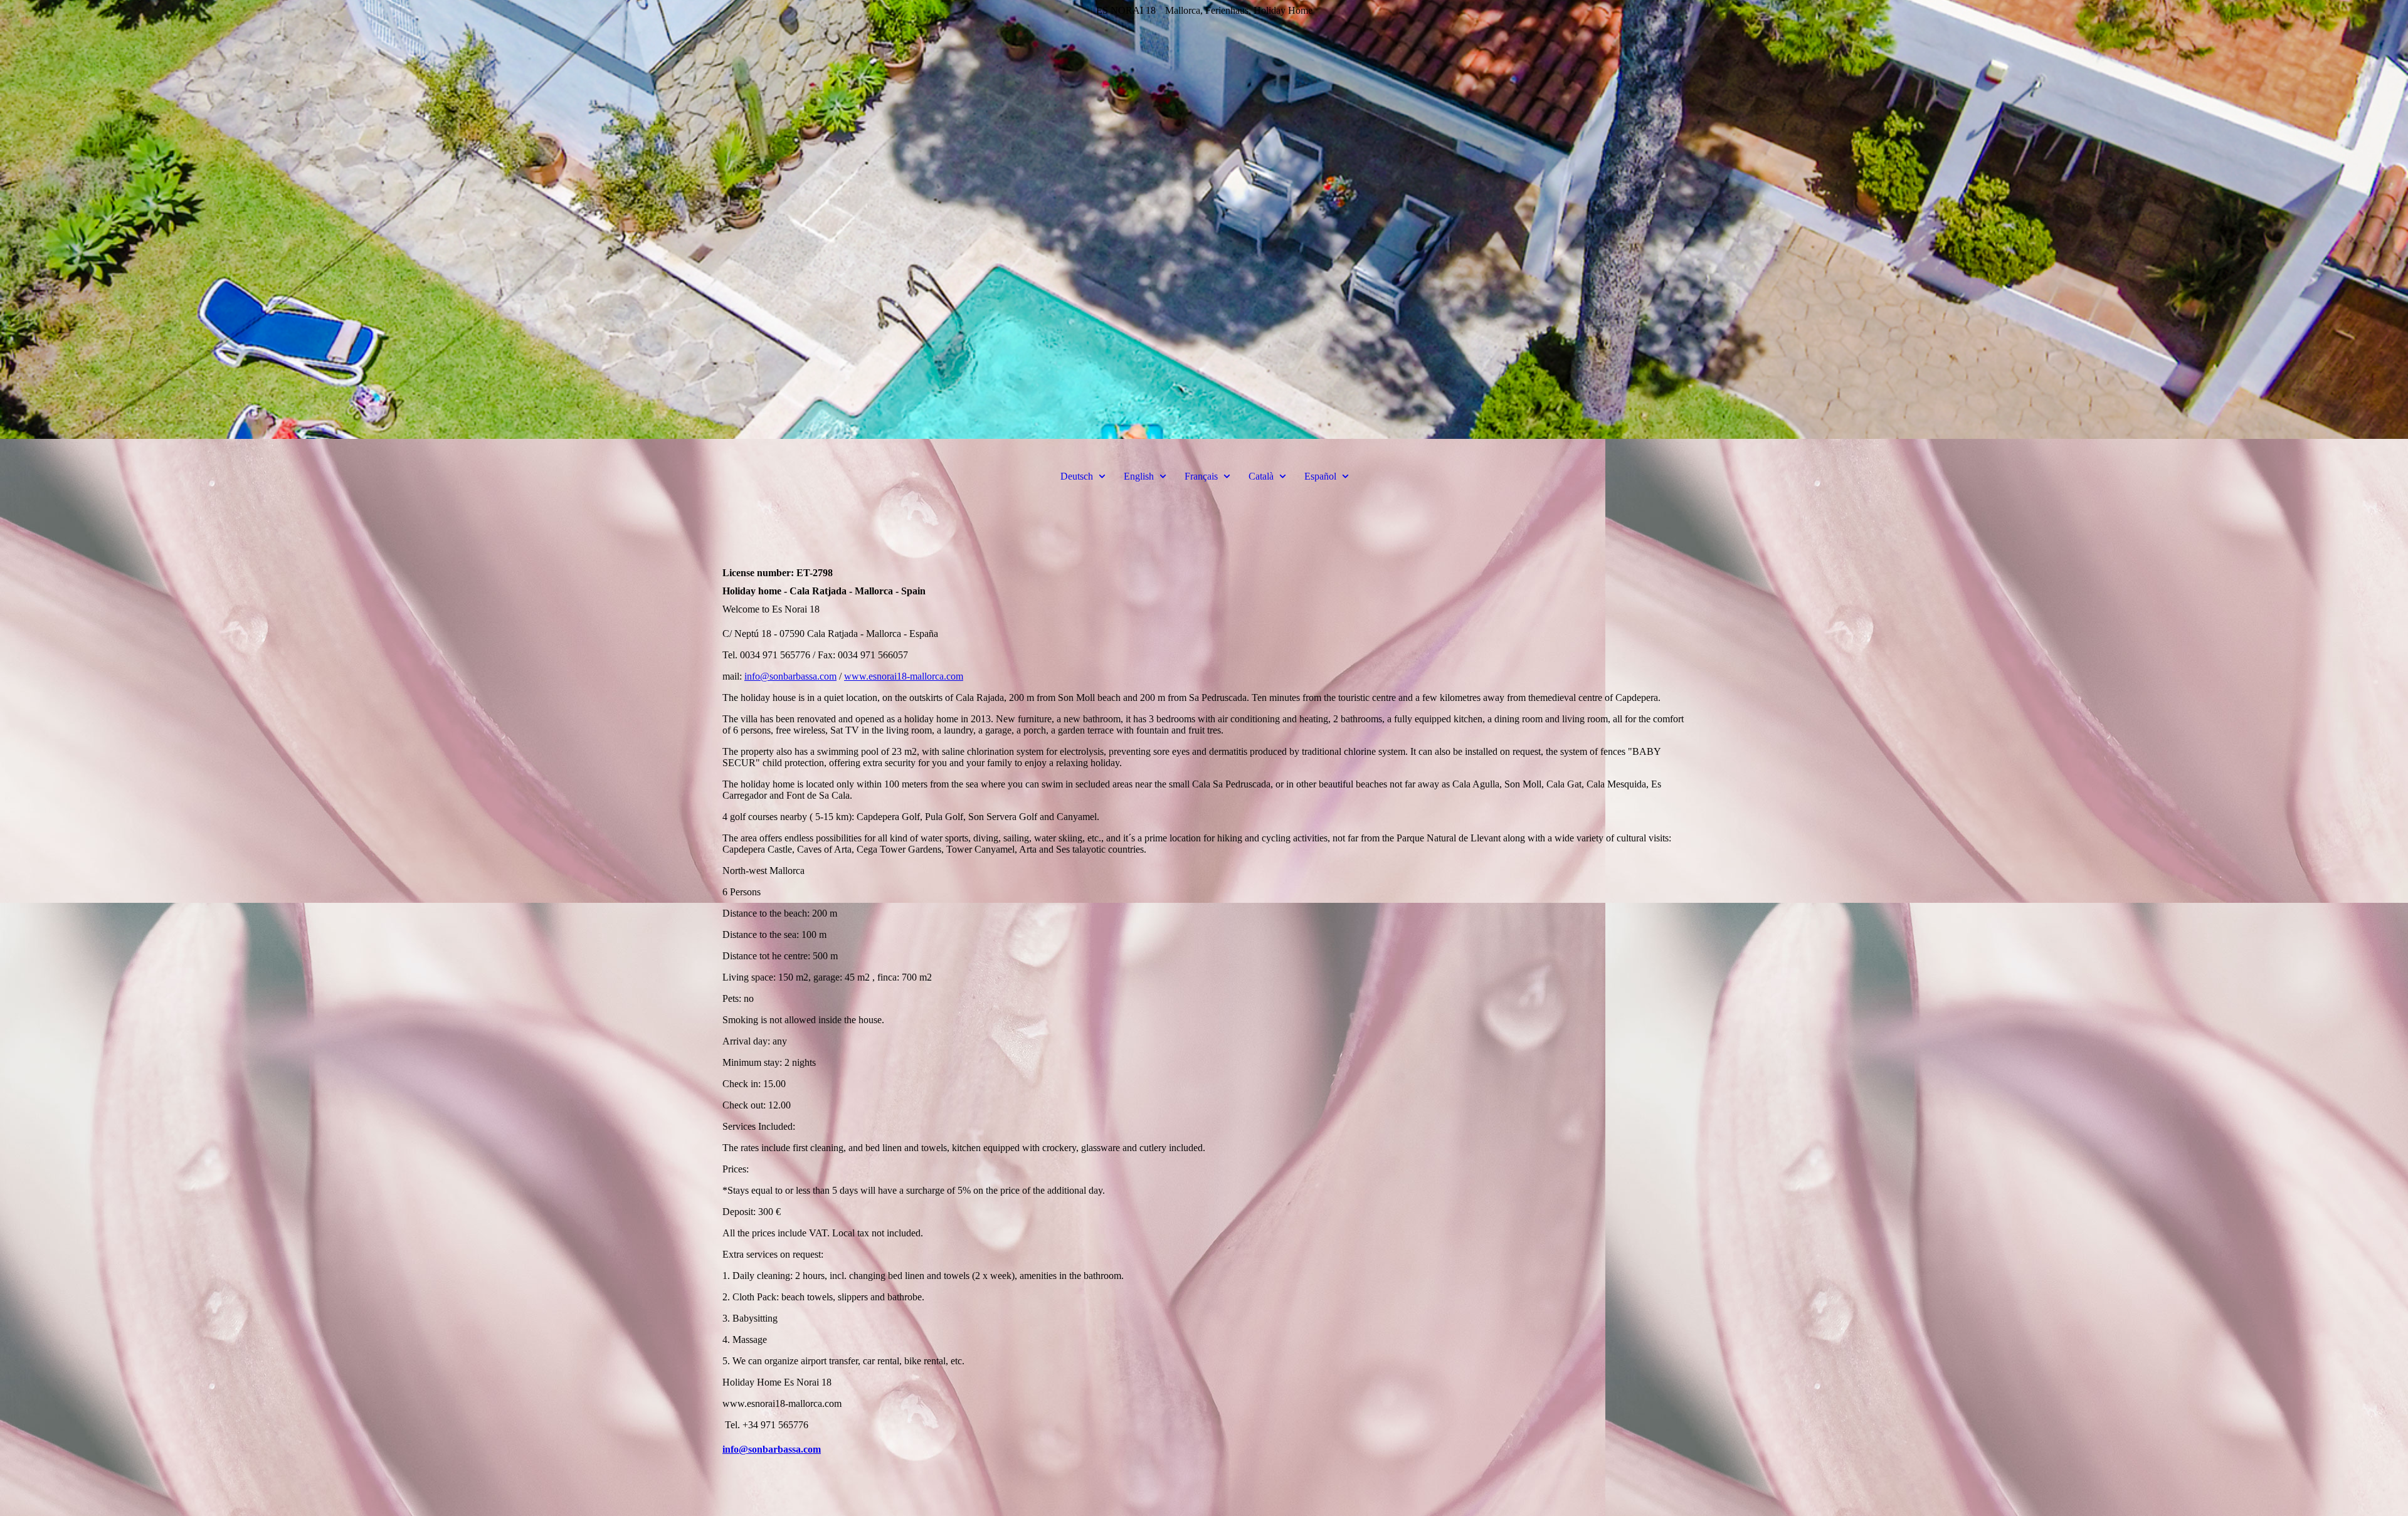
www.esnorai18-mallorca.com (904, 676)
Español (1320, 476)
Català (1261, 476)
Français (1201, 476)
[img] (1204, 219)
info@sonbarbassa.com (790, 676)
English (1139, 476)
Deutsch (1077, 476)
